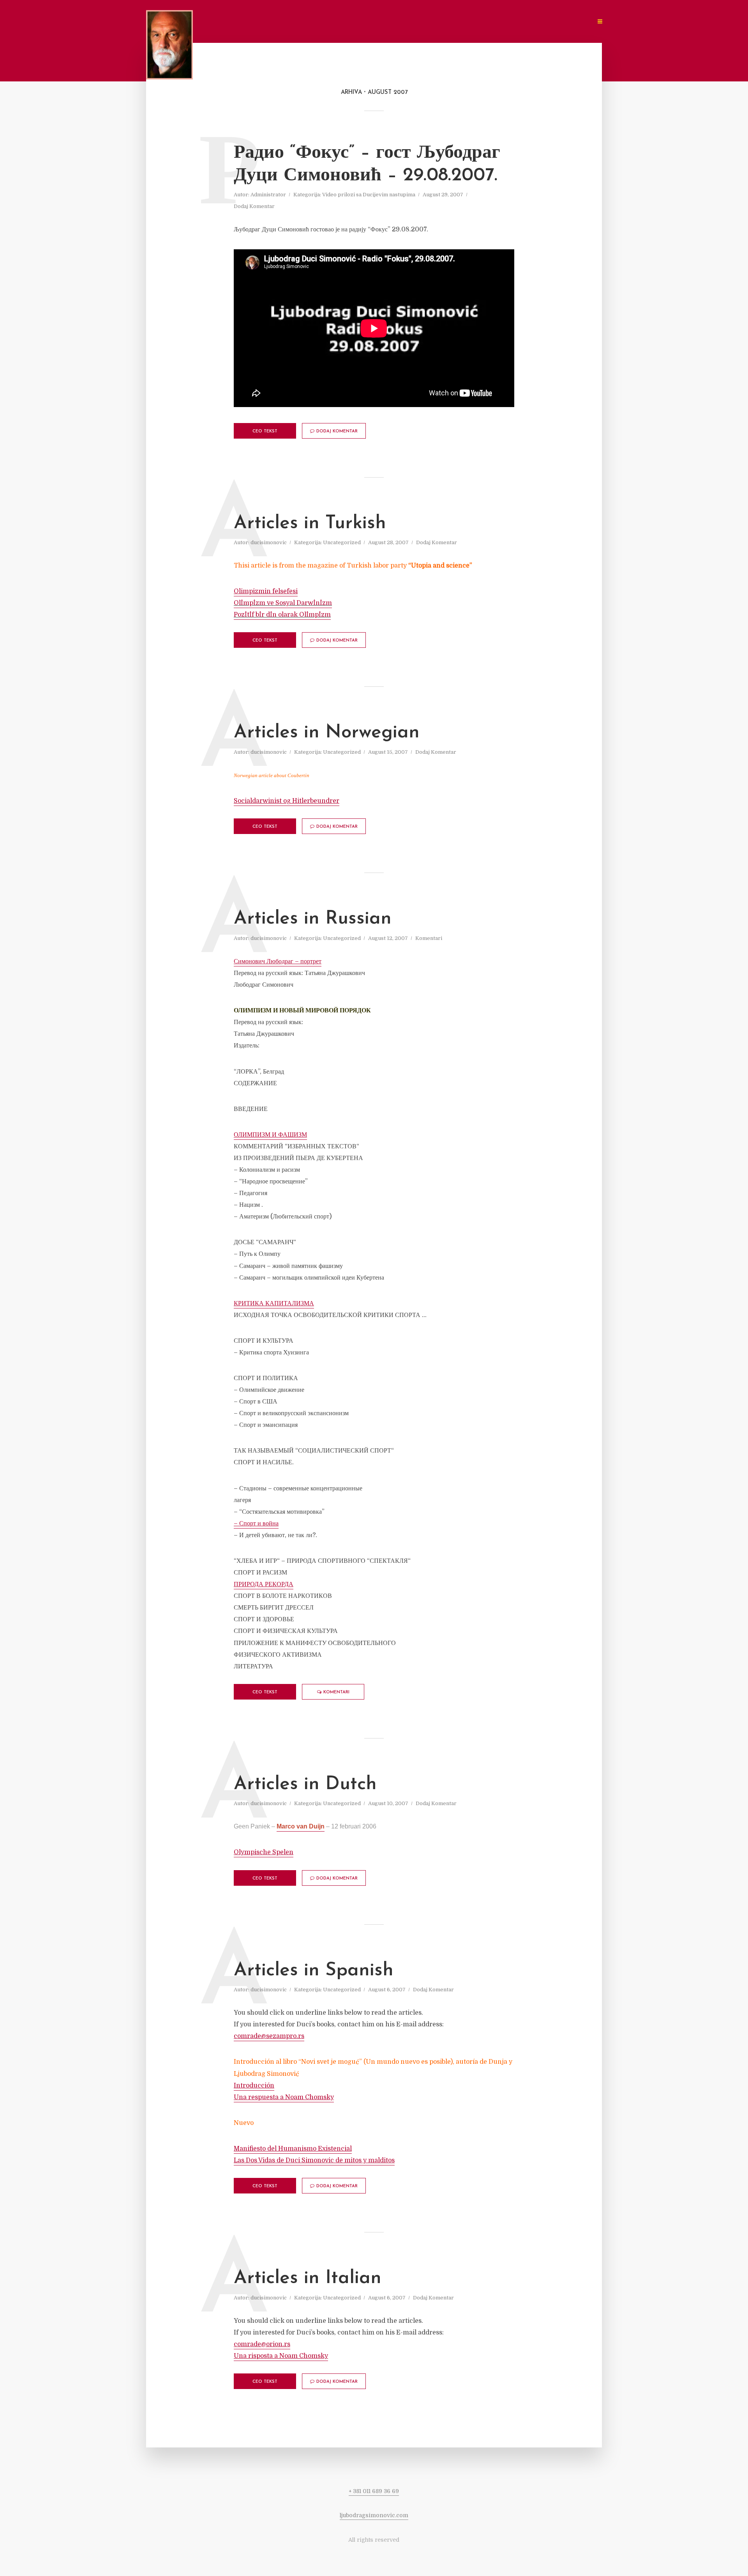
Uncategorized (342, 542)
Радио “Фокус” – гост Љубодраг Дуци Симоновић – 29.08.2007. (367, 164)
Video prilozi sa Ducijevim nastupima (369, 195)
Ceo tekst (265, 431)
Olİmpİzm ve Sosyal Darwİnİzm (283, 603)
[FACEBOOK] (533, 22)
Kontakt (458, 22)
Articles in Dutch (305, 1784)
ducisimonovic (269, 542)
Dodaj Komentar (254, 206)
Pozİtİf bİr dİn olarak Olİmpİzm (282, 615)
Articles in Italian (308, 2278)
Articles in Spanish (314, 1971)
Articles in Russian (313, 919)
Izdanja (422, 22)
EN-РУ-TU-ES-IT (566, 22)
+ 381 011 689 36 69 (374, 2491)
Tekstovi (358, 22)
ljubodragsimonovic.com (374, 2515)
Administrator (268, 195)
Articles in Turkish (310, 524)
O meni (323, 22)
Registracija (501, 22)
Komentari (429, 938)
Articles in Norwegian (327, 733)
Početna (289, 22)
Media (391, 22)
